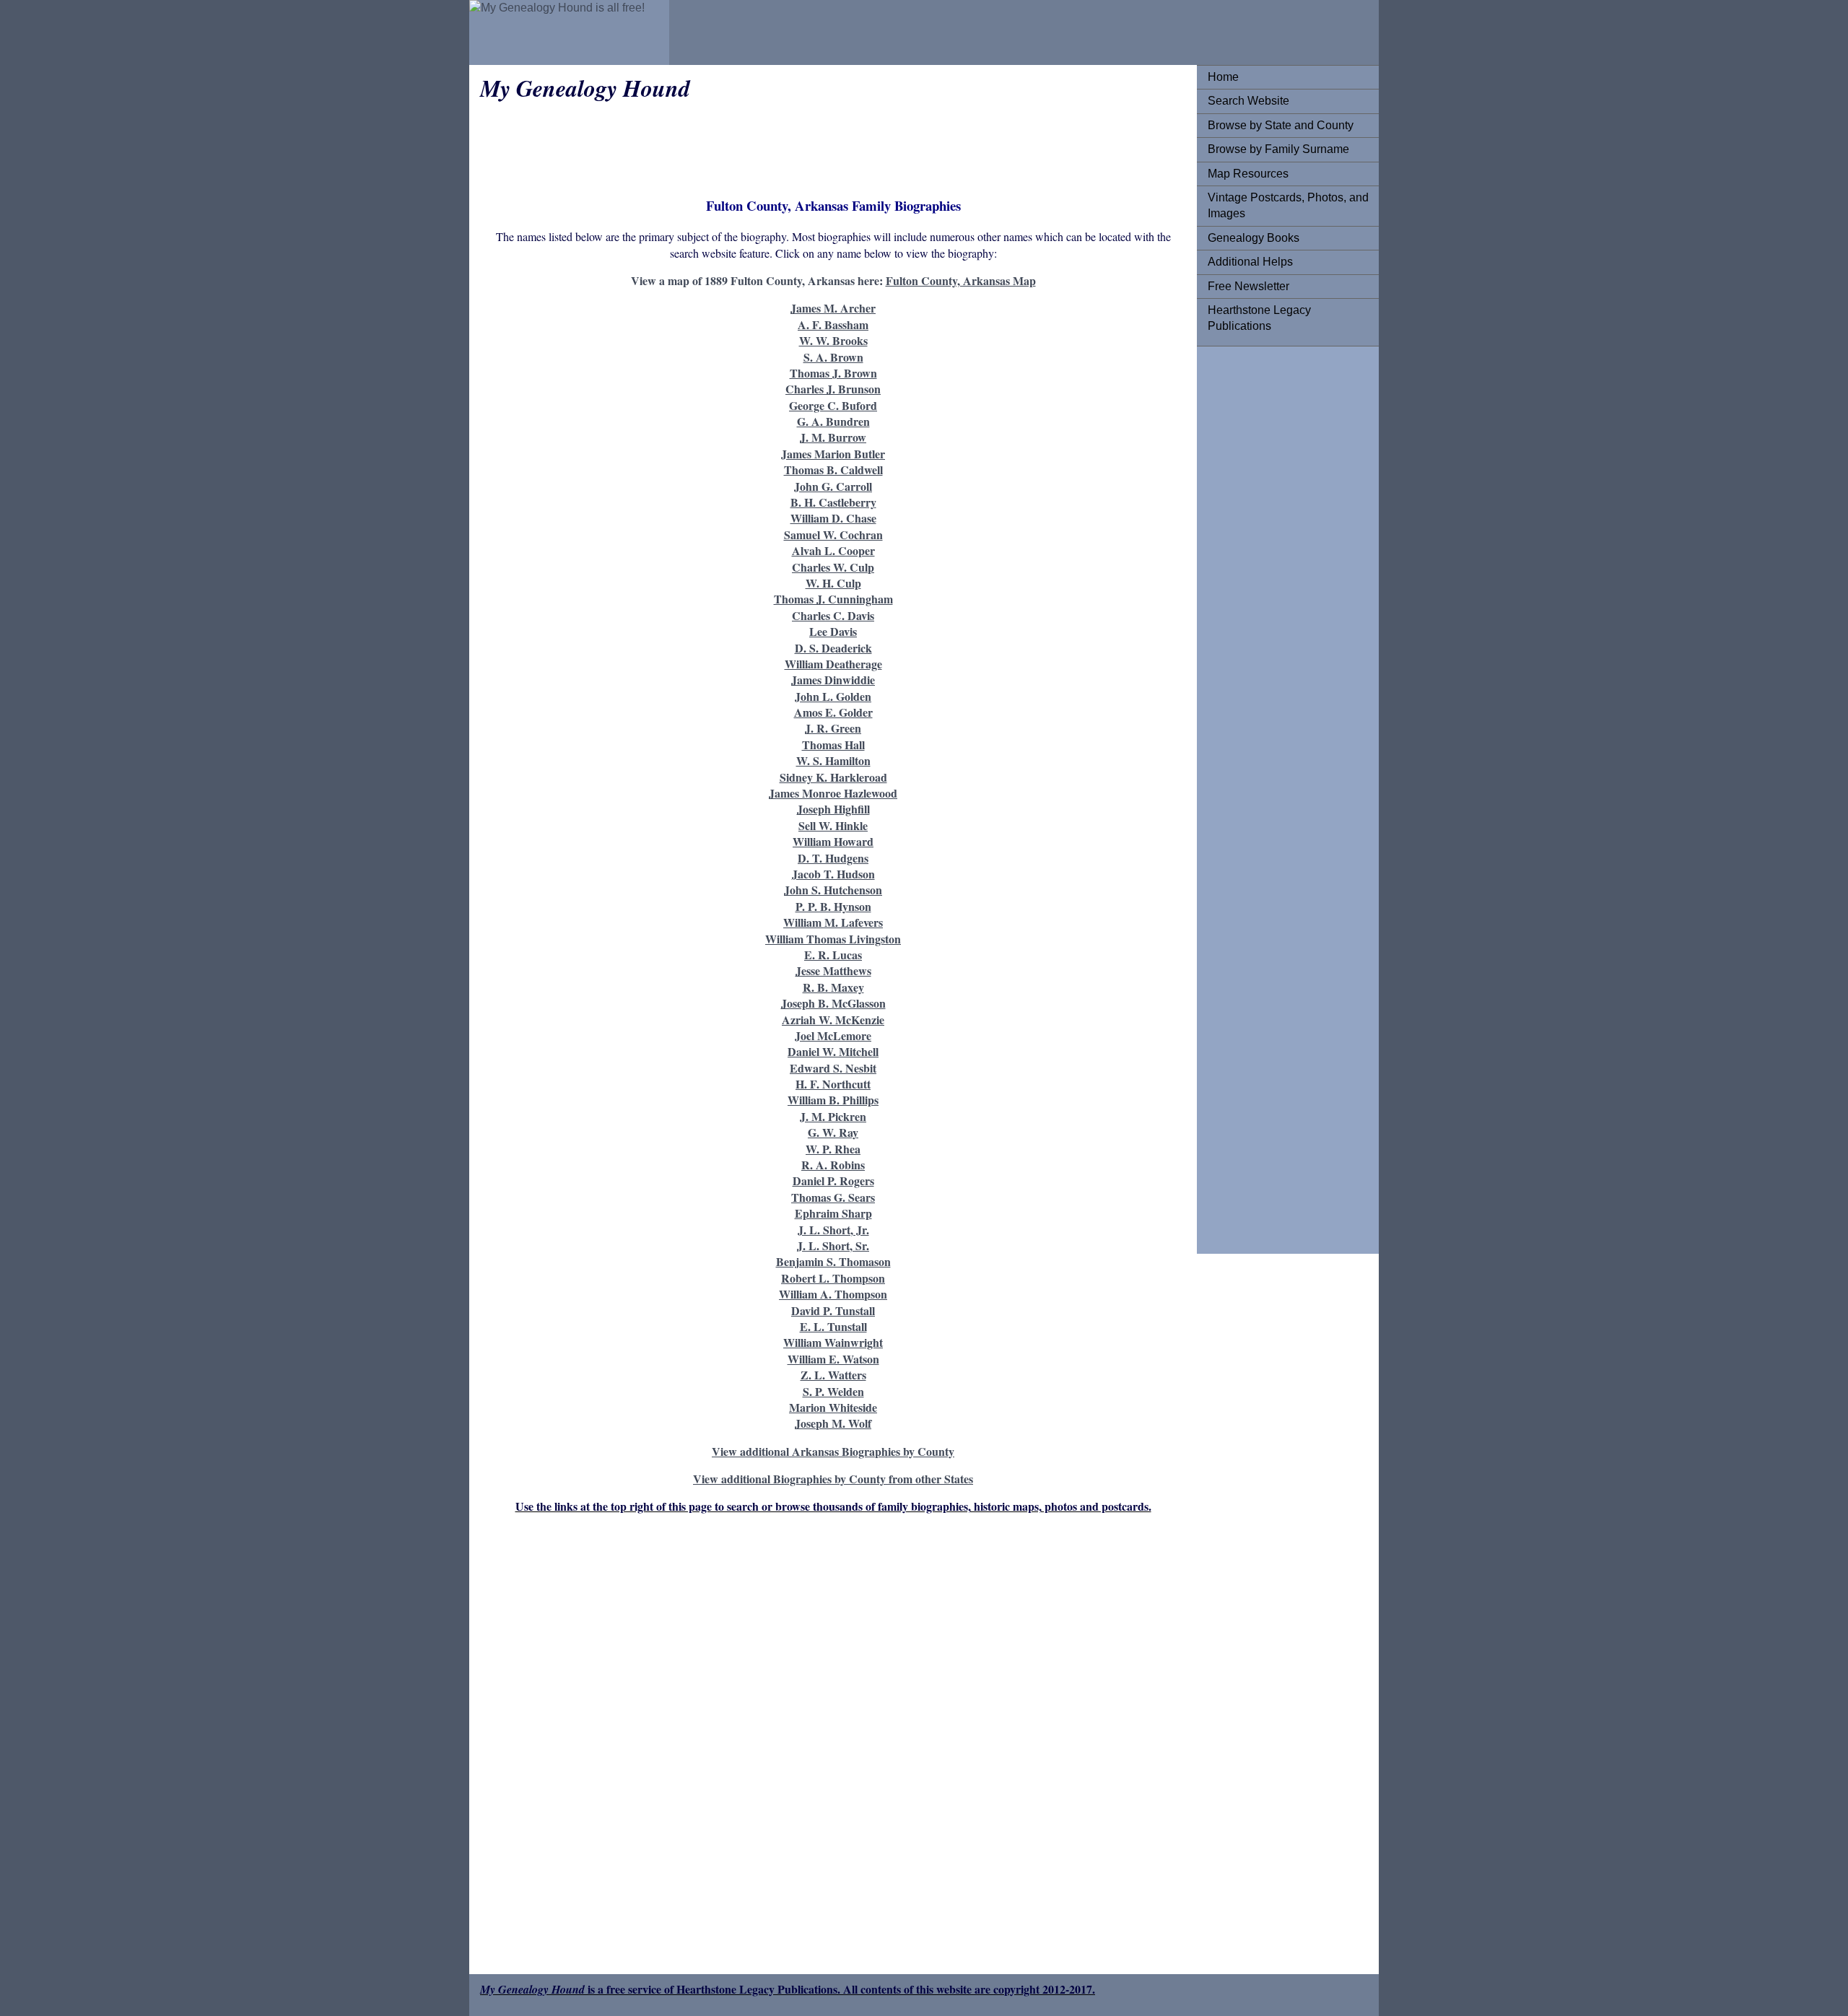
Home (1223, 77)
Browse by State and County (1281, 125)
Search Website (1248, 101)
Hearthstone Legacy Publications (1259, 318)
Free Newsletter (1248, 286)
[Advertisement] (1265, 574)
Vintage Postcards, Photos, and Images (1288, 205)
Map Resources (1248, 174)
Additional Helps (1250, 262)
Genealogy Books (1254, 238)
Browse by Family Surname (1278, 149)
